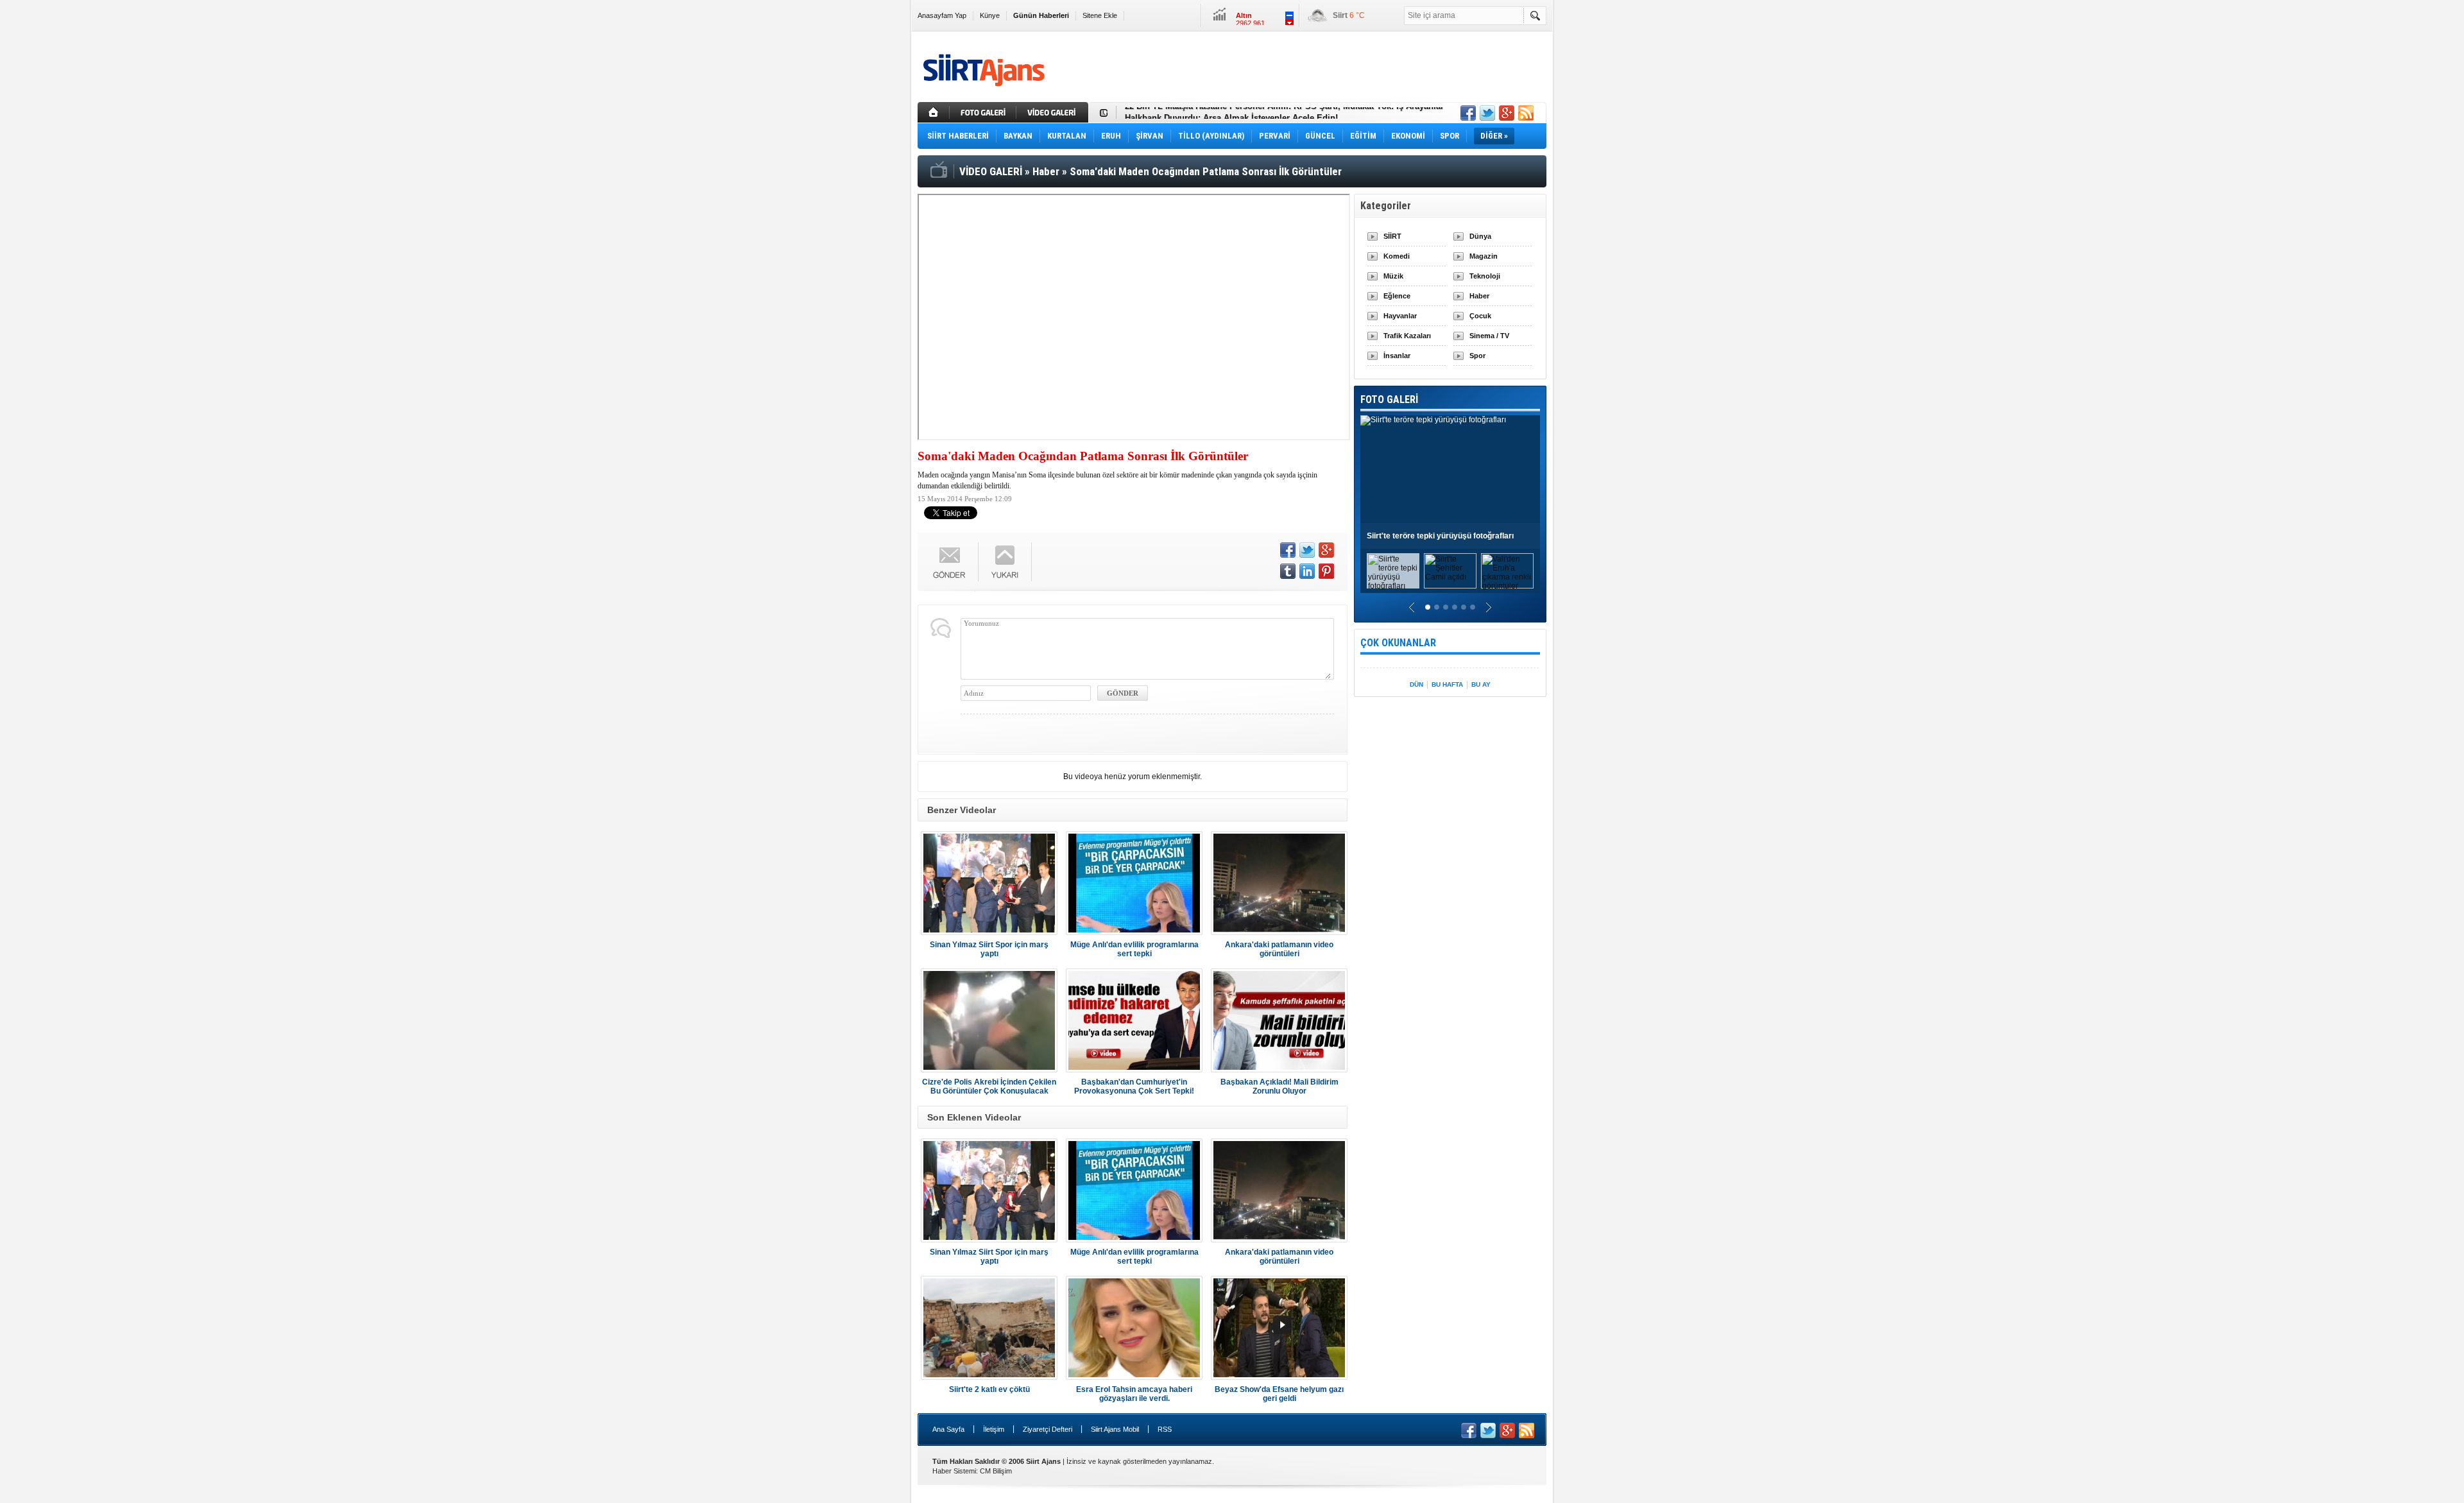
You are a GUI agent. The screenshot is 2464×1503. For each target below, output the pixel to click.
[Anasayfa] (934, 112)
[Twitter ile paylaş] (1487, 113)
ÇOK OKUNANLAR (1398, 643)
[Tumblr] (1288, 571)
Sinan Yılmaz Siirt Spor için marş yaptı (989, 949)
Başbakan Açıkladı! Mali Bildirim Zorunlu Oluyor (1279, 1086)
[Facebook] (1288, 550)
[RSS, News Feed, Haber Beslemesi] (1526, 113)
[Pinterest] (1326, 571)
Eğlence (1397, 296)
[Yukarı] (1005, 562)
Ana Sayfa (948, 1429)
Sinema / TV (1489, 336)
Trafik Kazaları (1407, 336)
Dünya (1480, 236)
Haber (1479, 296)
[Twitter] (1307, 550)
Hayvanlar (1400, 316)
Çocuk (1480, 316)
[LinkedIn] (1307, 571)
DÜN (1416, 684)
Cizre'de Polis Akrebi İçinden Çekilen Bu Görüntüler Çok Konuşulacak (989, 1086)
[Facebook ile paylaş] (1468, 113)
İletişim (994, 1429)
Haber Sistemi (954, 1471)
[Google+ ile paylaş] (1507, 113)
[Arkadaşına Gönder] (950, 562)
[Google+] (1326, 550)
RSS (1165, 1429)
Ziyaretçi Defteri (1048, 1429)
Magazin (1484, 256)
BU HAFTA (1447, 684)
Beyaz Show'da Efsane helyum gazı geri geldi (1279, 1394)
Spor (1477, 356)
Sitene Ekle (1100, 15)
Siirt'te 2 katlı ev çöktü (989, 1389)
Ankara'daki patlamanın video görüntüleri (1279, 949)
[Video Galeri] (1054, 112)
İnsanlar (1397, 356)
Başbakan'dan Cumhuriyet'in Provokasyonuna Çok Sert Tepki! (1134, 1086)
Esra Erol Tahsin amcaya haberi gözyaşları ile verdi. (1134, 1394)
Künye (990, 15)
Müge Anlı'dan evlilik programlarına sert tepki (1134, 949)
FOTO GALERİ (1389, 399)
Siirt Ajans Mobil (1115, 1429)
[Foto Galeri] (984, 112)
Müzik (1393, 276)
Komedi (1397, 256)
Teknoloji (1485, 276)
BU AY (1481, 684)
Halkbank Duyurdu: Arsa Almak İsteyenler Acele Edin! (1231, 113)
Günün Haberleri (1041, 15)
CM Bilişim (996, 1471)
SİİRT (1392, 236)
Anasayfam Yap (942, 15)
